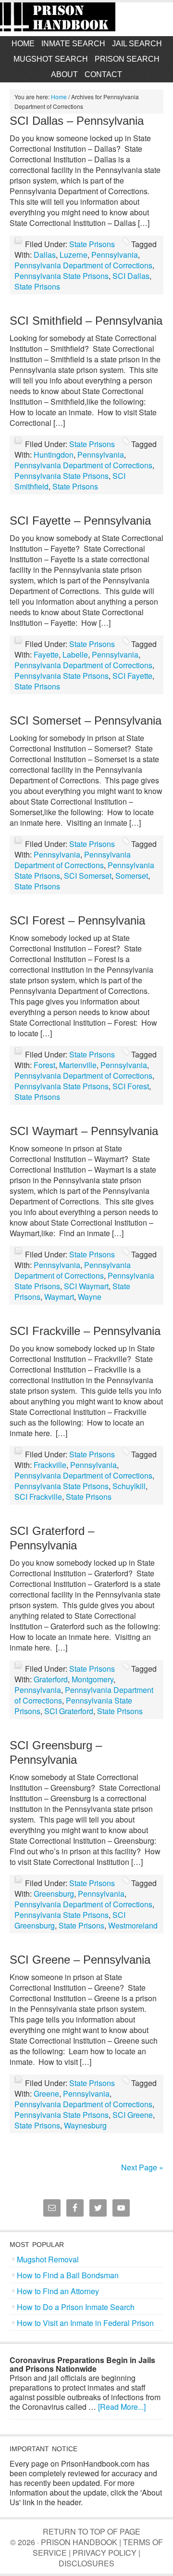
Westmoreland (133, 1925)
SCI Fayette (132, 676)
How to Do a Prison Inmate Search (76, 2307)
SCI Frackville (38, 1497)
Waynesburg (85, 2125)
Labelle (75, 654)
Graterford (51, 1679)
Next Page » (142, 2167)
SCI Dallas (131, 276)
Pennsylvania (115, 255)
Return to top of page (92, 2531)
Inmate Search (73, 44)
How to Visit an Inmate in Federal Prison (85, 2323)
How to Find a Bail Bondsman (68, 2275)
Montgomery (93, 1679)
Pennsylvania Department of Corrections (83, 265)
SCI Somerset (88, 876)
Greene (46, 2094)
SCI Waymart (86, 1286)
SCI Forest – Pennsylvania (77, 920)
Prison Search (127, 59)
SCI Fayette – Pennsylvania (80, 521)
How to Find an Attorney (58, 2291)
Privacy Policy (105, 2553)
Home (23, 44)
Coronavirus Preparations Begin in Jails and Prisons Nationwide (82, 2364)
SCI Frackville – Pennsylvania (85, 1331)
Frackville (50, 1465)
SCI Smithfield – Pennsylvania (86, 321)
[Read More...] (122, 2407)
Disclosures (86, 2563)
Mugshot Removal (48, 2259)
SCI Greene (133, 2115)
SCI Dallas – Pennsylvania (77, 121)
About (64, 74)
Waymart (59, 1297)
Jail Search (137, 44)
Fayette (46, 654)
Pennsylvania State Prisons (62, 276)
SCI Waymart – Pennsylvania (84, 1131)
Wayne (90, 1297)
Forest (44, 1065)
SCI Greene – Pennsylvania (80, 1960)
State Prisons (92, 244)
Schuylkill (129, 1486)
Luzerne (74, 255)
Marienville (78, 1065)
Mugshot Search (51, 59)
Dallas (45, 255)
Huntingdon (54, 455)
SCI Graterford (69, 1711)
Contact (103, 74)
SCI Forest (131, 1086)
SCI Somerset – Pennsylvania (86, 720)
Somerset (132, 876)
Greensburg (54, 1894)
